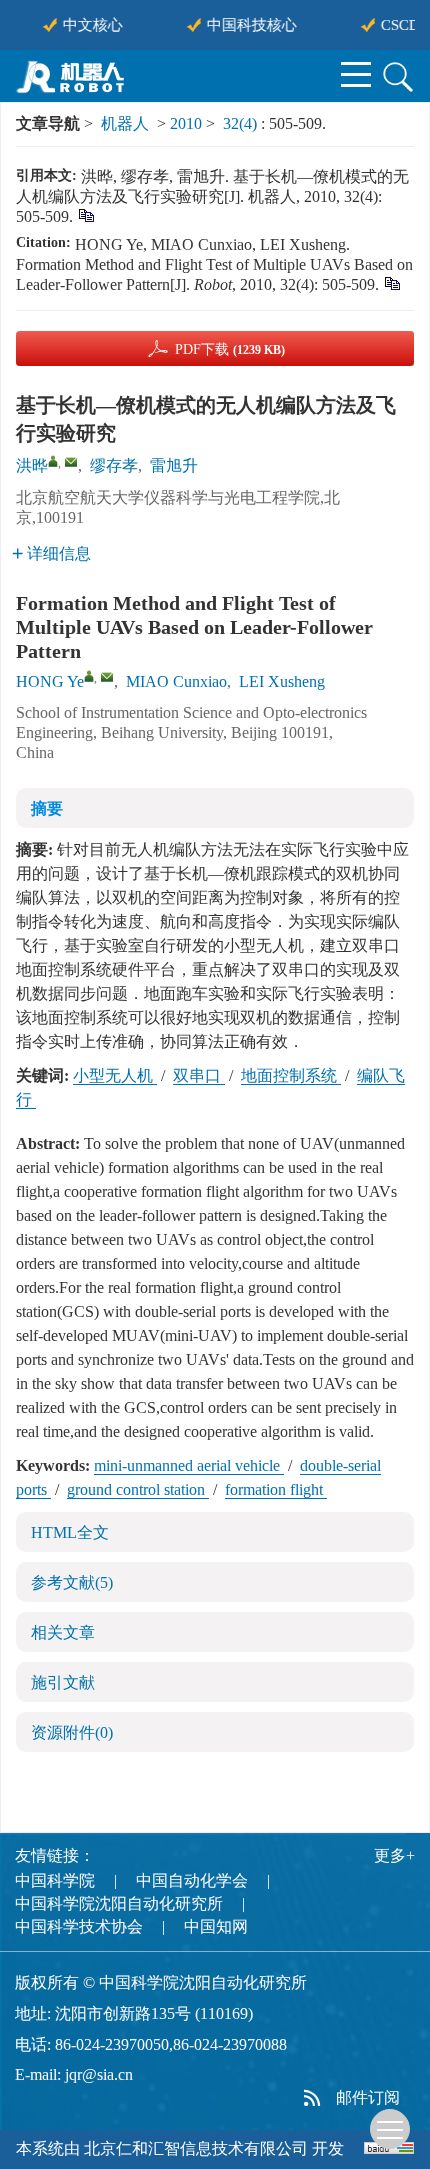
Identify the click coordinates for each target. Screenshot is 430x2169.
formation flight (276, 1489)
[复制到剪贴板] (85, 214)
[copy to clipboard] (391, 282)
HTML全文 (70, 1532)
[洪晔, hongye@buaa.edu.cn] (53, 461)
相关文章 (63, 1632)
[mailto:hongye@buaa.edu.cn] (71, 462)
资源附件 (72, 1732)
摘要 (47, 808)
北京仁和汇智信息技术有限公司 (196, 2148)
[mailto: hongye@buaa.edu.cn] (107, 677)
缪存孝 (114, 465)
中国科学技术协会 (79, 1926)
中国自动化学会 (192, 1880)
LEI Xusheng (282, 681)
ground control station (138, 1489)
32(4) (242, 123)
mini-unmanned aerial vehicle (189, 1465)
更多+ (394, 1855)
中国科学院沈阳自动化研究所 (119, 1903)
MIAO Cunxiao (176, 681)
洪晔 (32, 465)
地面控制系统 (291, 1075)
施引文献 (63, 1682)
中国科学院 (55, 1880)
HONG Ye (50, 681)
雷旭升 (174, 465)
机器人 (125, 123)
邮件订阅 (368, 2097)
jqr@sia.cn (99, 2074)
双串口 (199, 1075)
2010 (186, 123)
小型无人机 (115, 1075)
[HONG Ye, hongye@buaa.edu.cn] (89, 676)
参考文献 (72, 1582)
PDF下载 (230, 349)
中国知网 (216, 1926)
